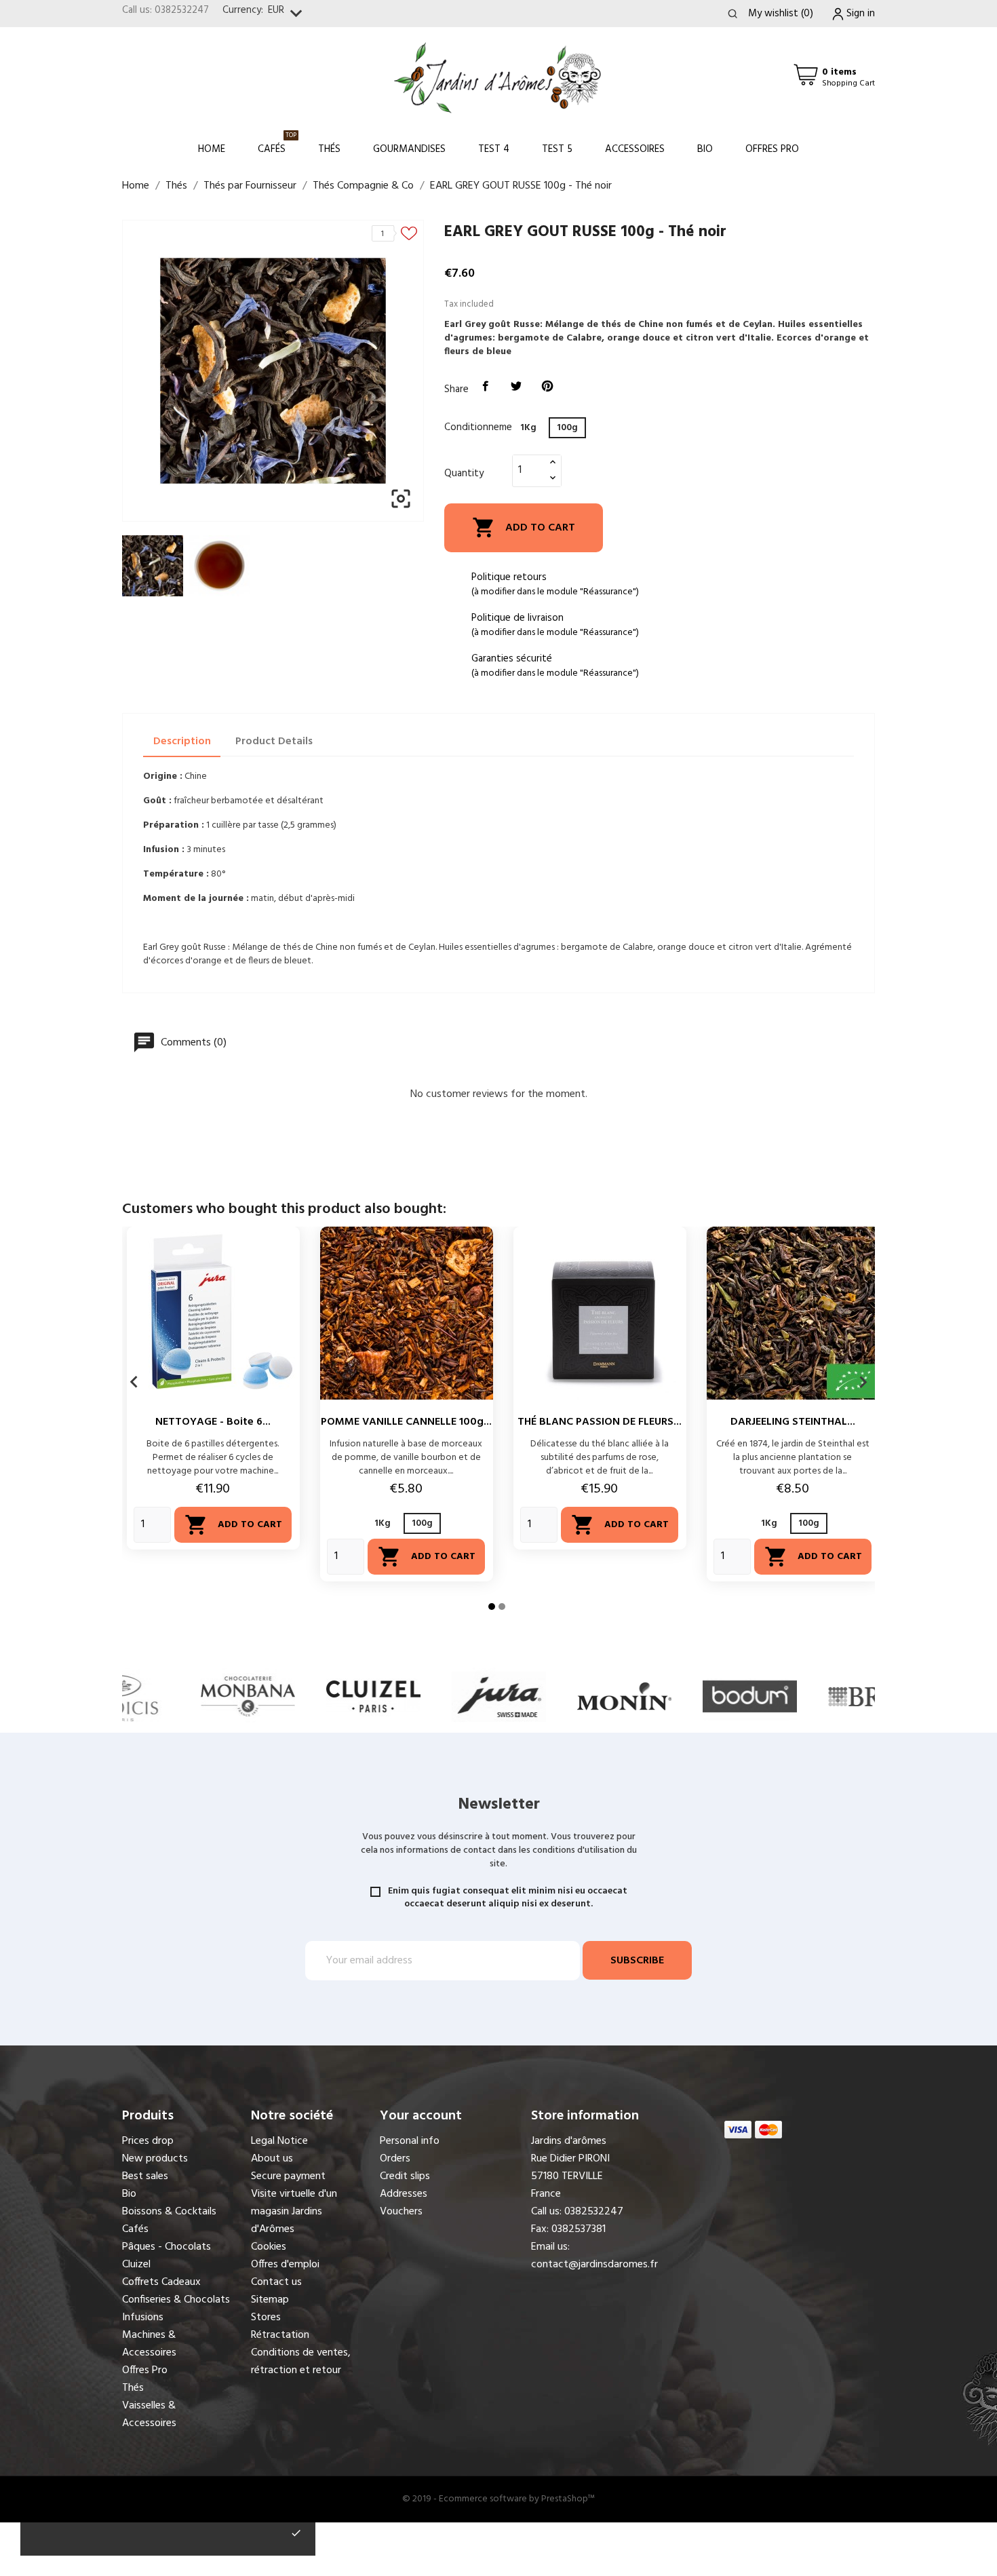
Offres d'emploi (285, 2265)
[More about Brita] (750, 1696)
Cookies (269, 2247)
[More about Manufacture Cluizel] (248, 1696)
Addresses (404, 2194)
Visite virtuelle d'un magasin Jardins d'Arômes (294, 2212)
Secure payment (288, 2176)
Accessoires (635, 149)
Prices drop (148, 2141)
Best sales (145, 2176)
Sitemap (270, 2300)
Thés (329, 149)
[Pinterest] (547, 387)
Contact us (276, 2282)
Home (212, 149)
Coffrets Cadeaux (161, 2282)
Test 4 (494, 149)
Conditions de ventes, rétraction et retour (301, 2362)
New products (155, 2159)
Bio (705, 149)
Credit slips (405, 2176)
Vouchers (401, 2212)
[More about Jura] (373, 1696)
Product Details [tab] (274, 742)
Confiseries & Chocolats (176, 2300)
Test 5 (557, 149)
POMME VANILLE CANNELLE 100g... (406, 1422)
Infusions (143, 2318)
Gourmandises (409, 149)
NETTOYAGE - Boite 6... (213, 1422)
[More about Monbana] (122, 1696)
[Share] (486, 387)
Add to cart (524, 527)
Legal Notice (279, 2141)
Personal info (410, 2141)
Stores (266, 2318)
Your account (421, 2116)
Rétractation (280, 2335)
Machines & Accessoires (149, 2344)
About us (272, 2159)
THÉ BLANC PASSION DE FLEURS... (600, 1422)
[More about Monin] (499, 1696)
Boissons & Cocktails (169, 2212)
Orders (395, 2159)
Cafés (277, 143)
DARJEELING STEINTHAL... (793, 1422)
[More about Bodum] (624, 1696)
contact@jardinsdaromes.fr (594, 2265)
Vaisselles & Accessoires (149, 2415)
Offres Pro (772, 149)
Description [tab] (182, 742)
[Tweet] (517, 387)
